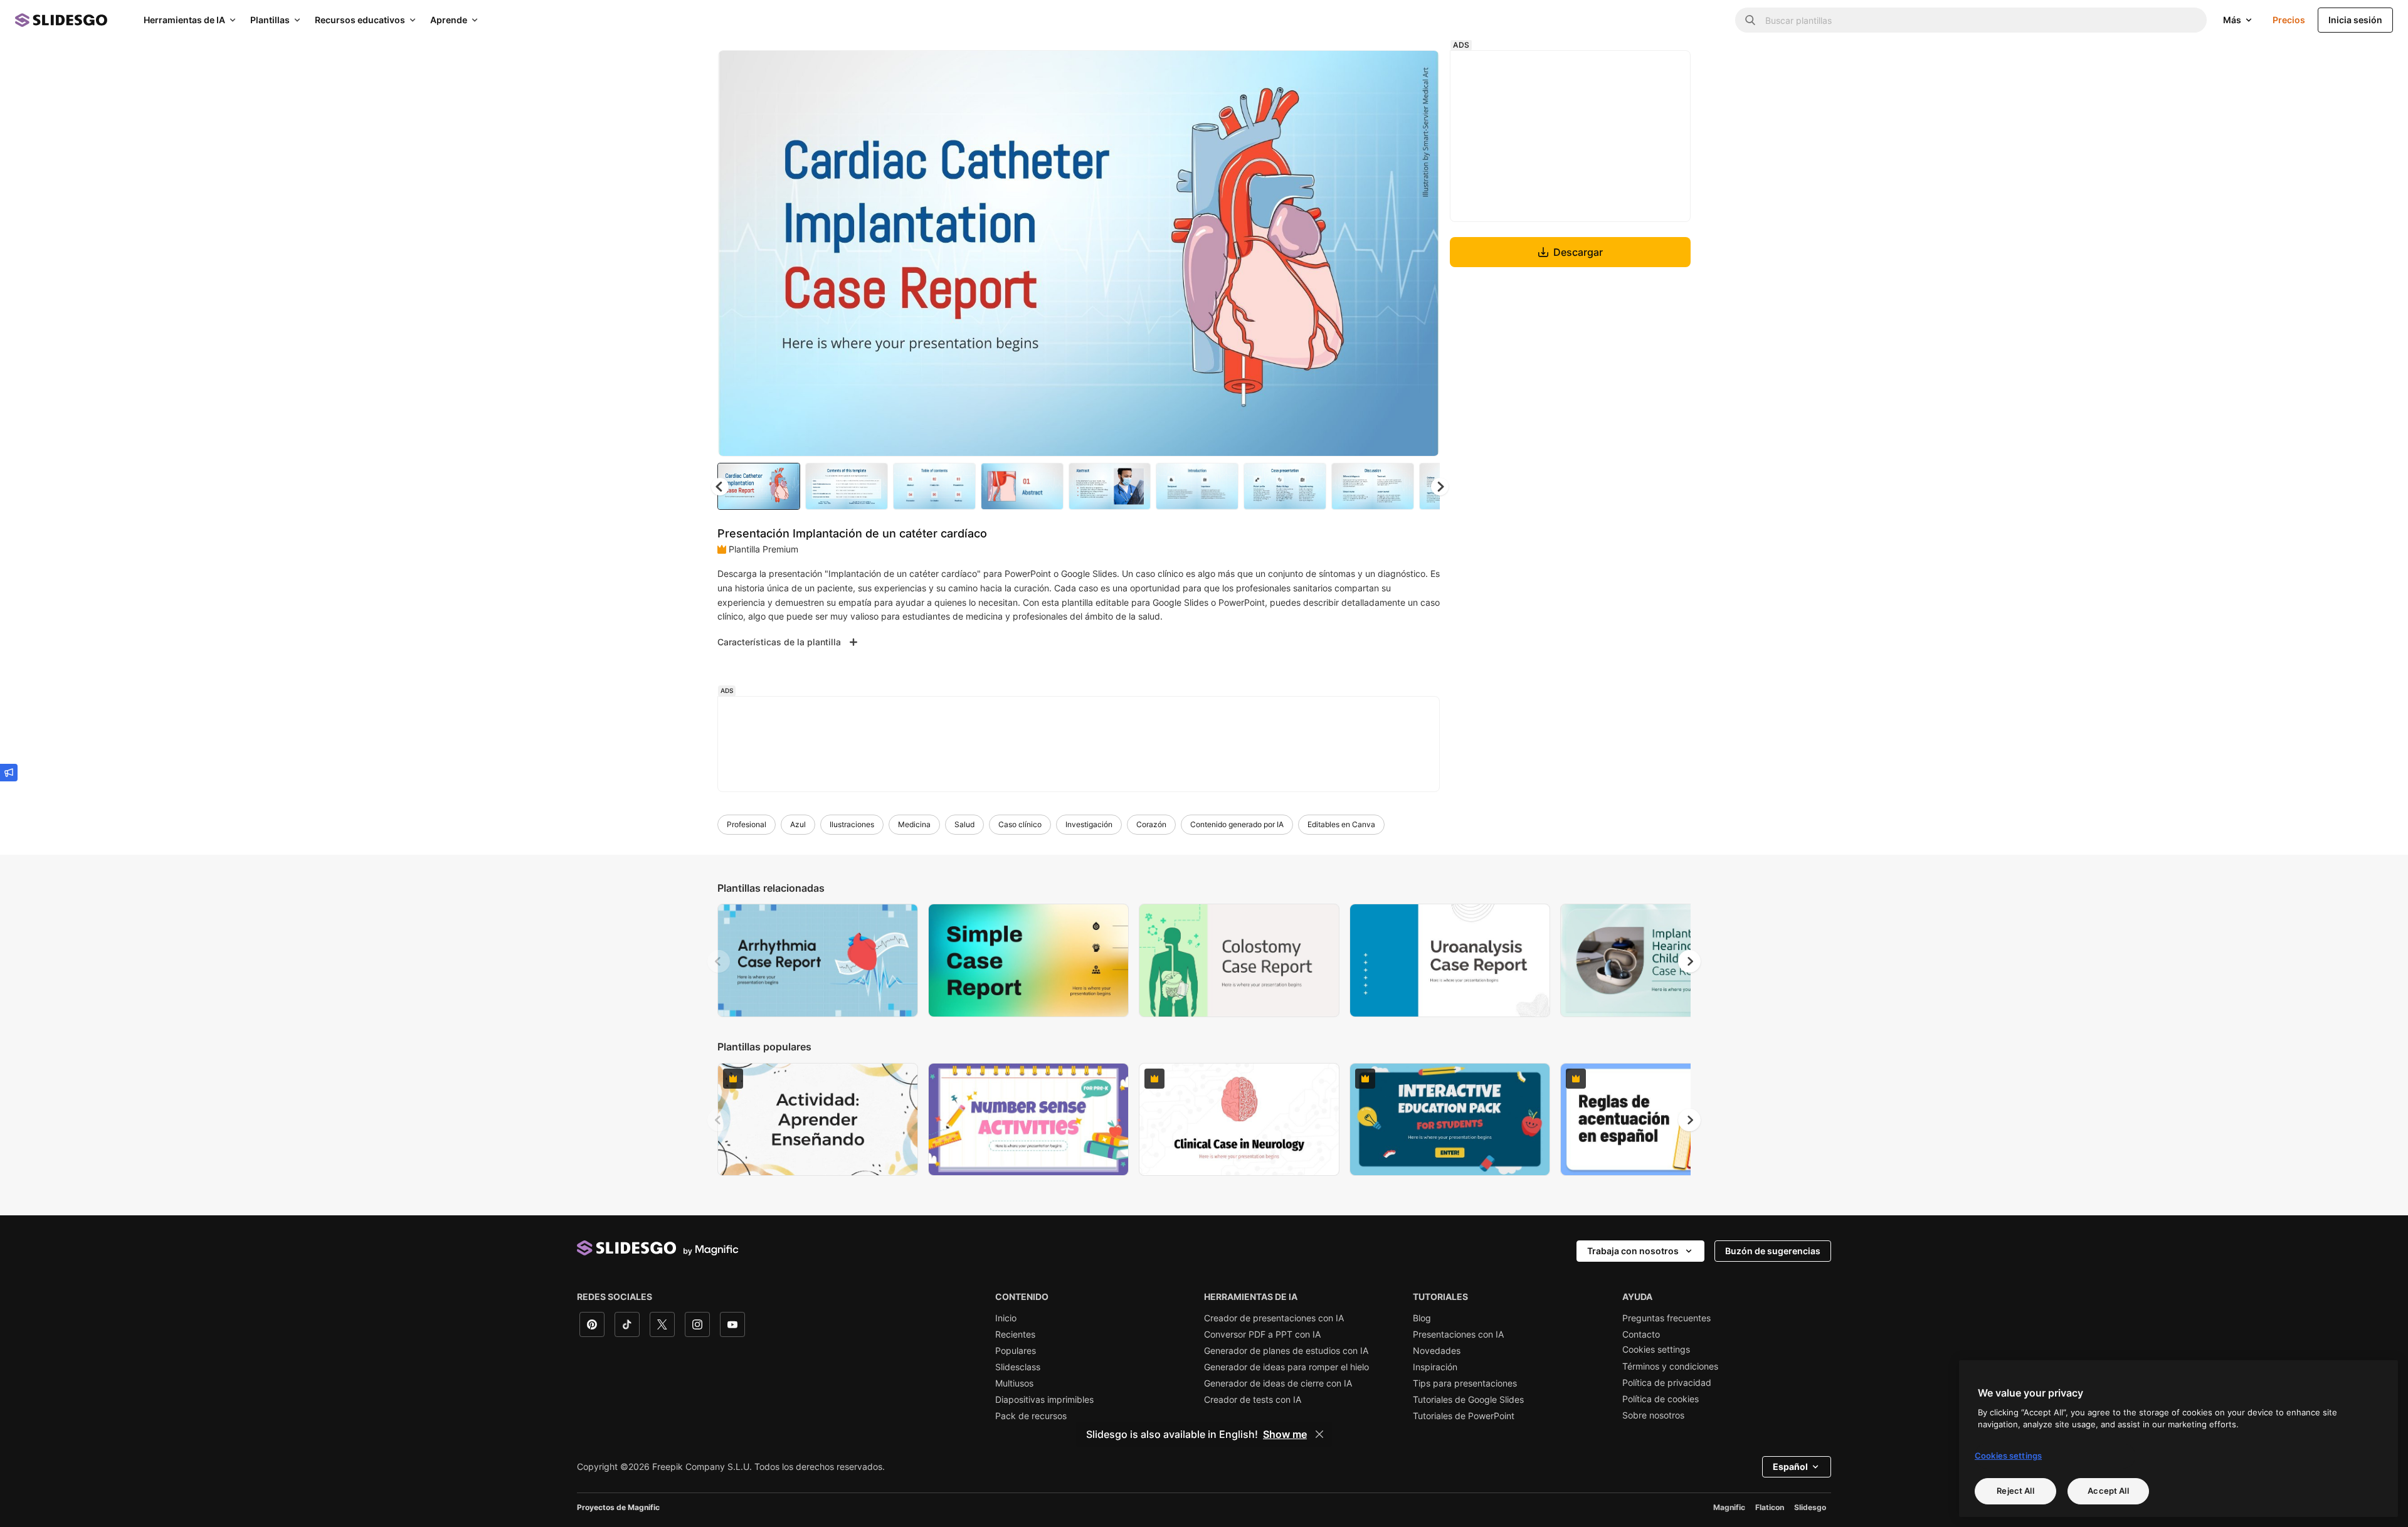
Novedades (1437, 1351)
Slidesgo (1810, 1507)
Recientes (1015, 1334)
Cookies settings (1656, 1350)
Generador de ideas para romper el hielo (1286, 1367)
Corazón (1151, 824)
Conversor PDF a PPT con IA (1262, 1334)
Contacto (1641, 1334)
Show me (1285, 1434)
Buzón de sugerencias (1773, 1251)
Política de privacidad (1667, 1383)
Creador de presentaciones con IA (1274, 1318)
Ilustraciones (852, 824)
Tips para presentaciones (1465, 1383)
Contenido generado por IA (1237, 824)
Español (1790, 1466)
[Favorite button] (1385, 70)
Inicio (1006, 1318)
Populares (1016, 1351)
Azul (798, 824)
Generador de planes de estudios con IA (1286, 1351)
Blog (1422, 1318)
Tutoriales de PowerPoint (1464, 1416)
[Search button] (1750, 20)
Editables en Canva (1341, 824)
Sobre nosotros (1653, 1415)
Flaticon (1770, 1507)
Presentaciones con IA (1458, 1334)
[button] (1440, 487)
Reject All (2015, 1491)
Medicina (914, 824)
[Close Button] (1319, 1434)
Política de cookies (1661, 1399)
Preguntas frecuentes (1666, 1318)
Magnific (1729, 1507)
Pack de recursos (1031, 1416)
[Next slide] (1420, 253)
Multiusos (1014, 1383)
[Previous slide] (719, 961)
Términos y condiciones (1670, 1366)
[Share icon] (1418, 70)
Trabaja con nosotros (1633, 1251)
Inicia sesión (2355, 20)
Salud (964, 824)
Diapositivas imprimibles (1044, 1400)
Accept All (2108, 1491)
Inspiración (1435, 1367)
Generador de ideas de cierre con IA (1278, 1383)
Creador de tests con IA (1253, 1400)
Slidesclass (1018, 1367)
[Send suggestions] (9, 773)
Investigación (1089, 824)
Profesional (747, 824)
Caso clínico (1020, 824)
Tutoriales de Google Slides (1468, 1400)
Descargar (1578, 252)
